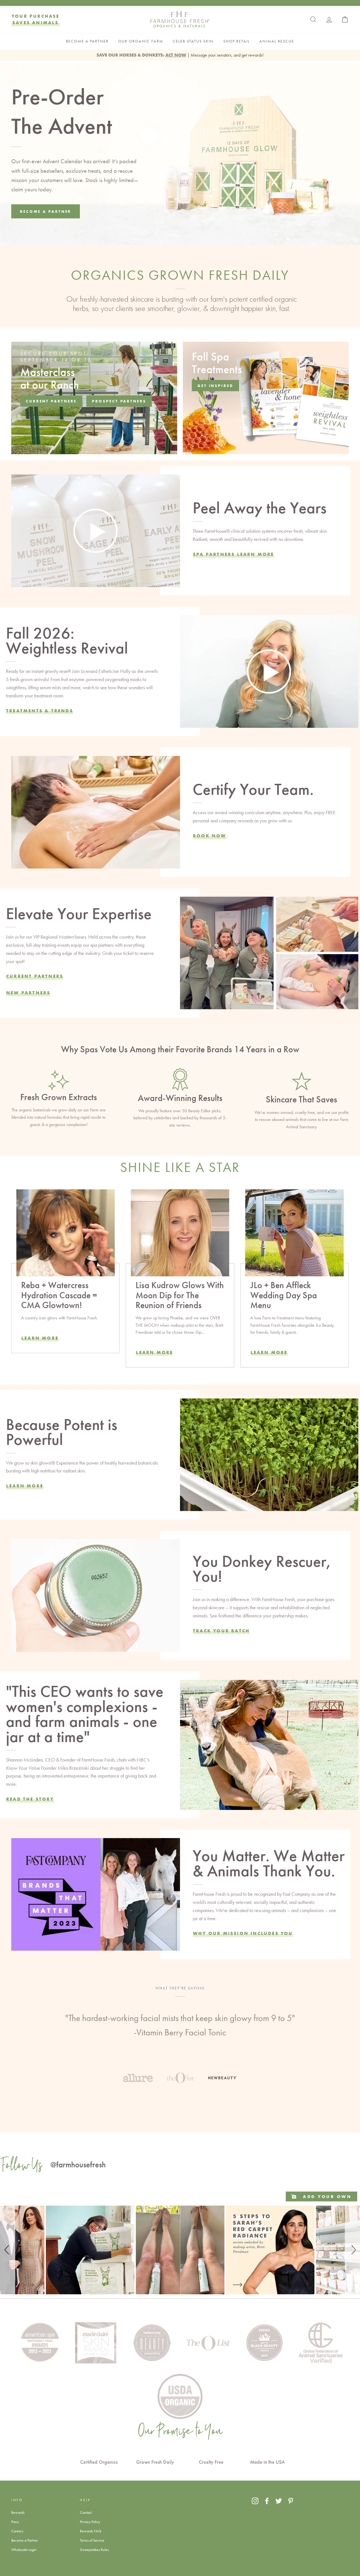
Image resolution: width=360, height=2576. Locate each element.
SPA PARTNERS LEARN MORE (234, 554)
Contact (86, 2512)
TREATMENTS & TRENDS (40, 711)
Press (15, 2522)
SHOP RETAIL (237, 41)
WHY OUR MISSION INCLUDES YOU (243, 1933)
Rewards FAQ (91, 2531)
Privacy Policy (90, 2522)
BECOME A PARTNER (87, 41)
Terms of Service (92, 2540)
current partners (51, 401)
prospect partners (119, 401)
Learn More (40, 1338)
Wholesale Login (24, 2550)
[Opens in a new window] (255, 2501)
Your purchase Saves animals (36, 19)
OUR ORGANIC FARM (141, 41)
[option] (180, 2027)
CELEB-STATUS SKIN (193, 41)
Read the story (30, 1799)
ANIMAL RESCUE (277, 41)
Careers (17, 2531)
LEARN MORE (154, 1352)
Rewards (18, 2512)
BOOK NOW (210, 836)
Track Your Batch (221, 1631)
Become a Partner (25, 2540)
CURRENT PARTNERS (35, 976)
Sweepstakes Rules (94, 2550)
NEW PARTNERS (28, 993)
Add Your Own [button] (326, 2196)
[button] (8, 2250)
